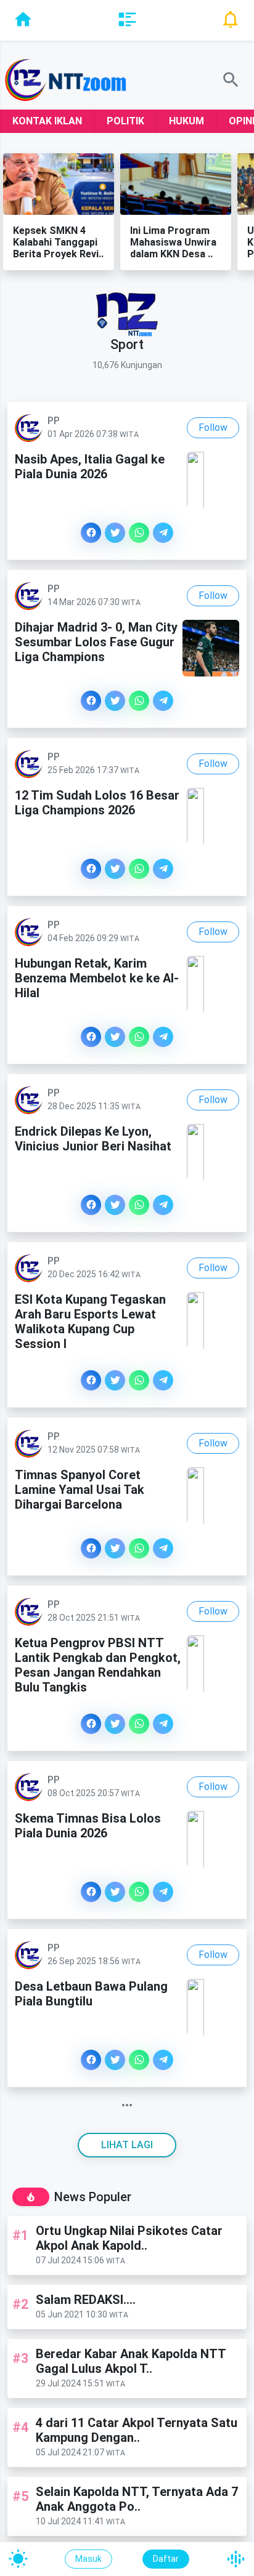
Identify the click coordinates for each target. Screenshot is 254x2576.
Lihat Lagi (127, 2145)
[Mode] (18, 2559)
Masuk (88, 2559)
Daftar (166, 2559)
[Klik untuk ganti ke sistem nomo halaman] (127, 2105)
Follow (213, 427)
